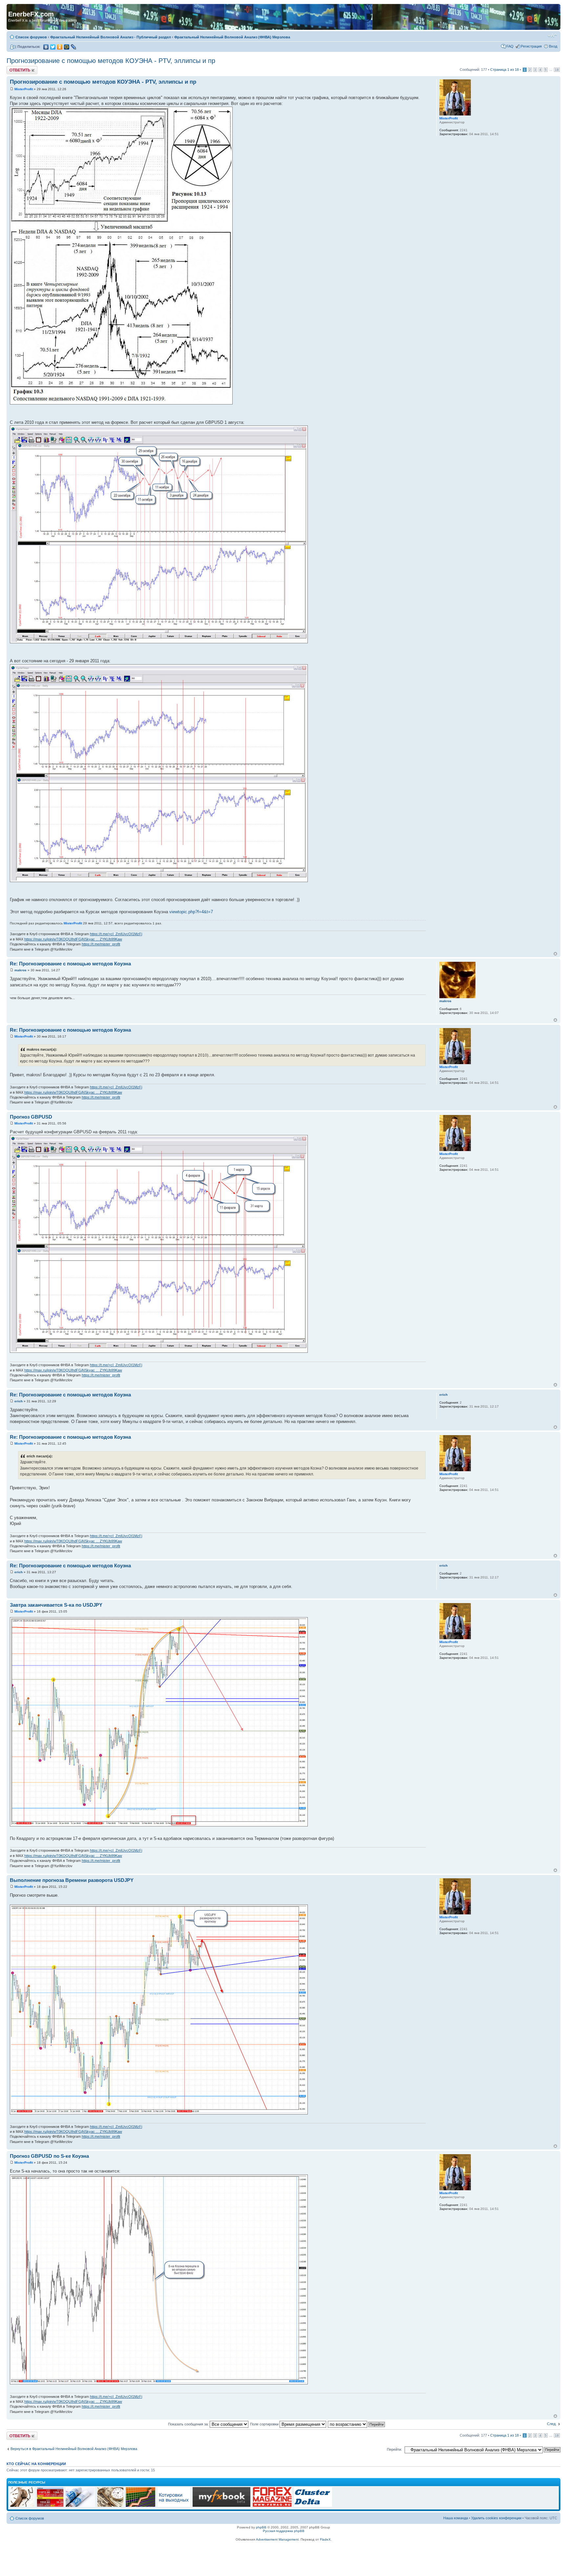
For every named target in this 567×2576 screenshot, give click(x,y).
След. (552, 2424)
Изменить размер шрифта (552, 36)
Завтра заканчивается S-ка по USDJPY (56, 1605)
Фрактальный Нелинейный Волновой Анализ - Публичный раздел (111, 37)
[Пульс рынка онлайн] (50, 2506)
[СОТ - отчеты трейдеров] (140, 2506)
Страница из (504, 70)
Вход (553, 46)
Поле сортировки (265, 2424)
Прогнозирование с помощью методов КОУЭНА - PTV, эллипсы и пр (111, 61)
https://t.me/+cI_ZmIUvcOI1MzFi (116, 934)
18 (557, 70)
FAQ (510, 46)
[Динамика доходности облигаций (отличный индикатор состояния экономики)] (110, 2506)
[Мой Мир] (67, 47)
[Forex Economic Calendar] (221, 2506)
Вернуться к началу (555, 954)
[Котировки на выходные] (174, 2506)
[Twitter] (53, 47)
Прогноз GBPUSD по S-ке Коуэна (49, 2156)
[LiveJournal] (74, 47)
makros (21, 970)
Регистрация (531, 46)
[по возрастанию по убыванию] (357, 2424)
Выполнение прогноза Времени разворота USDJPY (72, 1880)
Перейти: (394, 2449)
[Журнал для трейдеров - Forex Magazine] (272, 2506)
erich (19, 1401)
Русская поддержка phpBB (284, 2531)
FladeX (325, 2539)
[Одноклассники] (60, 47)
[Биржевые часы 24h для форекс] (22, 2506)
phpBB (261, 2527)
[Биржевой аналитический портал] (313, 2506)
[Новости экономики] (80, 2506)
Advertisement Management (277, 2539)
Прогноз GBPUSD (31, 1117)
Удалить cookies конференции (496, 2518)
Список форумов (31, 37)
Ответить (14, 68)
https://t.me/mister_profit (101, 944)
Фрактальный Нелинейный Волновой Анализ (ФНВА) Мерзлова (232, 37)
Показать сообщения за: (189, 2424)
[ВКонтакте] (46, 47)
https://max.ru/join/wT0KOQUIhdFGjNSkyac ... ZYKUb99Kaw (73, 939)
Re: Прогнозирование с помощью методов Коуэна (70, 964)
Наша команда (456, 2518)
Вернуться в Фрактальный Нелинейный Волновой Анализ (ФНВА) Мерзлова (74, 2449)
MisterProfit (24, 89)
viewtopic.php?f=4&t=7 (191, 912)
